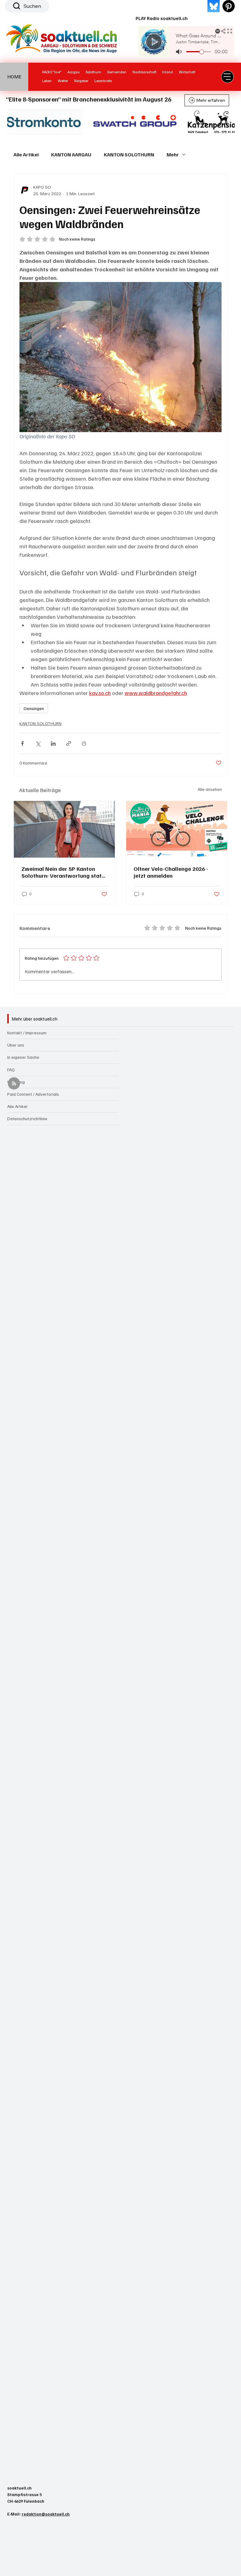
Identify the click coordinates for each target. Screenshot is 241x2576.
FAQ (11, 1070)
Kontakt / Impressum (27, 1033)
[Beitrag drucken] (84, 743)
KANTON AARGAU (71, 154)
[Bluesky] (214, 6)
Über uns (16, 1045)
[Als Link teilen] (69, 743)
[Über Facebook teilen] (22, 743)
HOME (14, 76)
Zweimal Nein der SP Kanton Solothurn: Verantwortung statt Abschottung (63, 872)
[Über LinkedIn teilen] (53, 743)
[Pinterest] (229, 6)
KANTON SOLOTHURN (129, 154)
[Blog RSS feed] (14, 1084)
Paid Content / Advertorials (33, 1094)
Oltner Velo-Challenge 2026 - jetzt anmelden (171, 872)
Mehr (173, 154)
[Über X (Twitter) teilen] (38, 743)
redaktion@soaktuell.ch (46, 2514)
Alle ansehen (210, 789)
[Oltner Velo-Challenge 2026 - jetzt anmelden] (177, 829)
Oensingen (34, 708)
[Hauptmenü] (228, 77)
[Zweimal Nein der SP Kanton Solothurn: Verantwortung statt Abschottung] (64, 829)
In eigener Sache (23, 1057)
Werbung (16, 1082)
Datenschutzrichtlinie (27, 1118)
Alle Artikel (26, 154)
